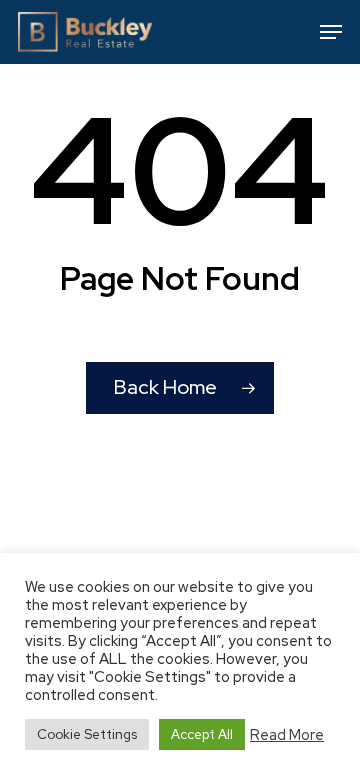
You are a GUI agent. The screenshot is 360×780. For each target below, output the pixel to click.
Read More (287, 735)
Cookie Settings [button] (87, 734)
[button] (331, 32)
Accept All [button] (202, 734)
